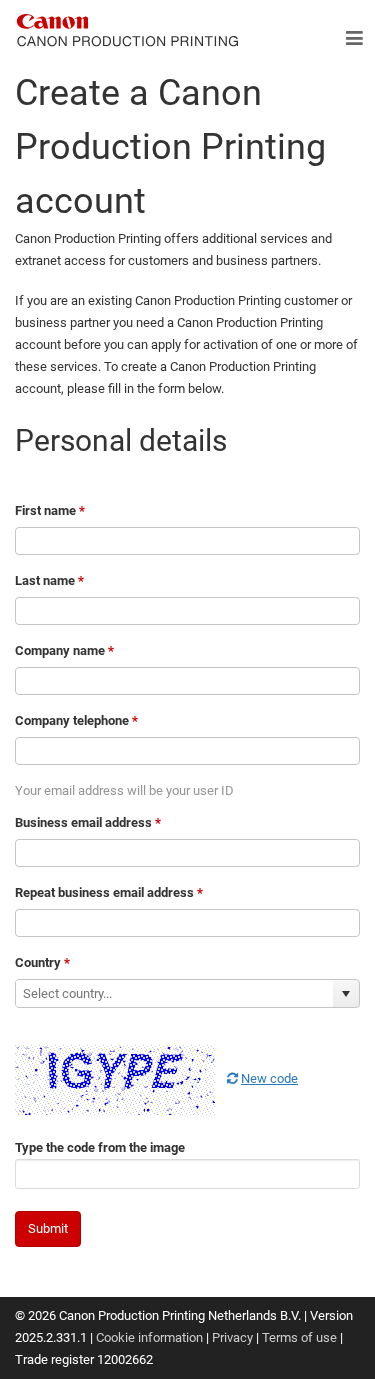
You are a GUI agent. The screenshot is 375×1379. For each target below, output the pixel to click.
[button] (346, 993)
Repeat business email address (109, 892)
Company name (64, 650)
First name (50, 510)
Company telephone (76, 720)
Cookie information (149, 1337)
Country (42, 962)
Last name (49, 580)
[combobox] (174, 993)
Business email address (88, 822)
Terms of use (299, 1337)
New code (269, 1078)
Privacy (232, 1337)
